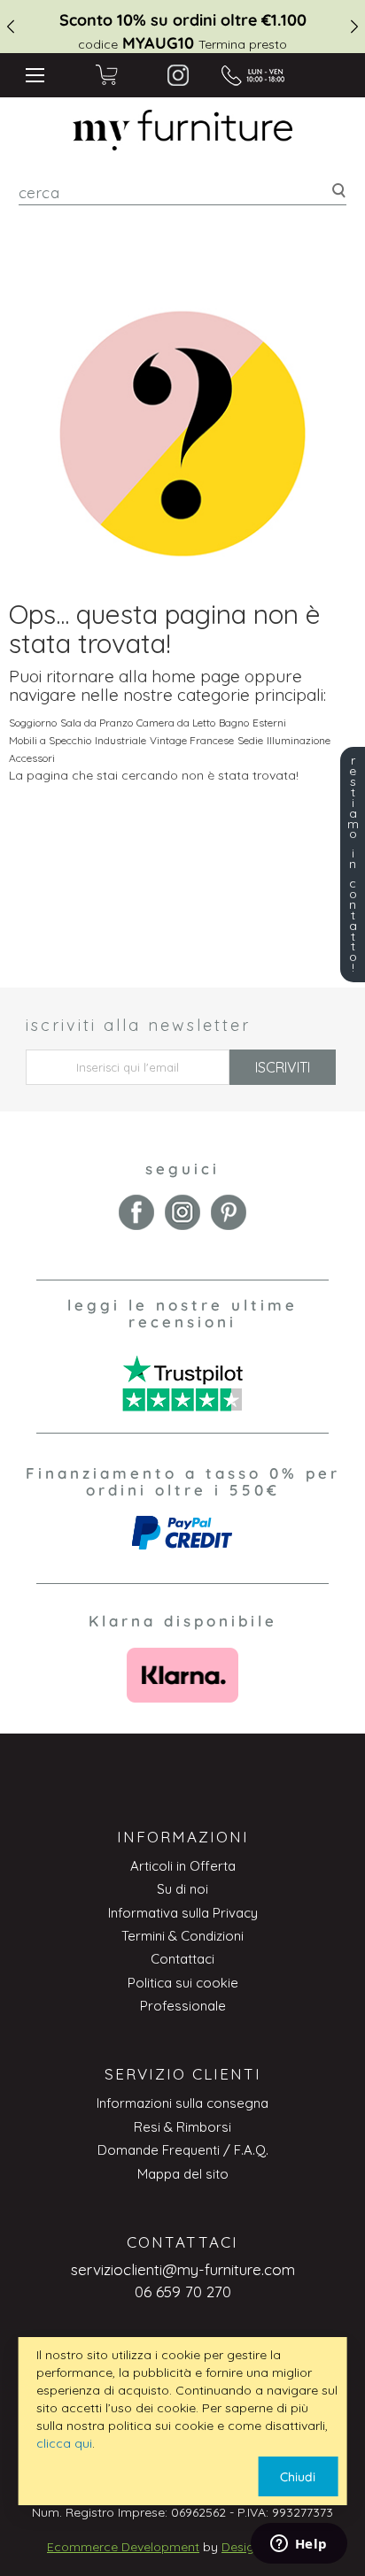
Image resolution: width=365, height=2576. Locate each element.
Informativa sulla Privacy (183, 1913)
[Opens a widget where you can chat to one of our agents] (299, 2545)
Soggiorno (33, 723)
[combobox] (183, 192)
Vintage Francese (192, 740)
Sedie (250, 740)
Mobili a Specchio (50, 740)
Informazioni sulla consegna (182, 2103)
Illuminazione (299, 740)
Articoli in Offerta (183, 1866)
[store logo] (182, 130)
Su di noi (182, 1889)
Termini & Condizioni (182, 1936)
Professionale (183, 2006)
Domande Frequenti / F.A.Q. (183, 2150)
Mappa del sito (183, 2174)
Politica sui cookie (183, 1983)
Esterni (269, 723)
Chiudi (298, 2477)
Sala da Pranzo (97, 723)
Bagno (234, 723)
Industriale (120, 740)
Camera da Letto (176, 723)
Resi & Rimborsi (182, 2127)
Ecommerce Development (123, 2547)
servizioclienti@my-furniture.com (183, 2269)
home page (196, 676)
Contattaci (182, 1959)
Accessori (32, 758)
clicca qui (64, 2443)
